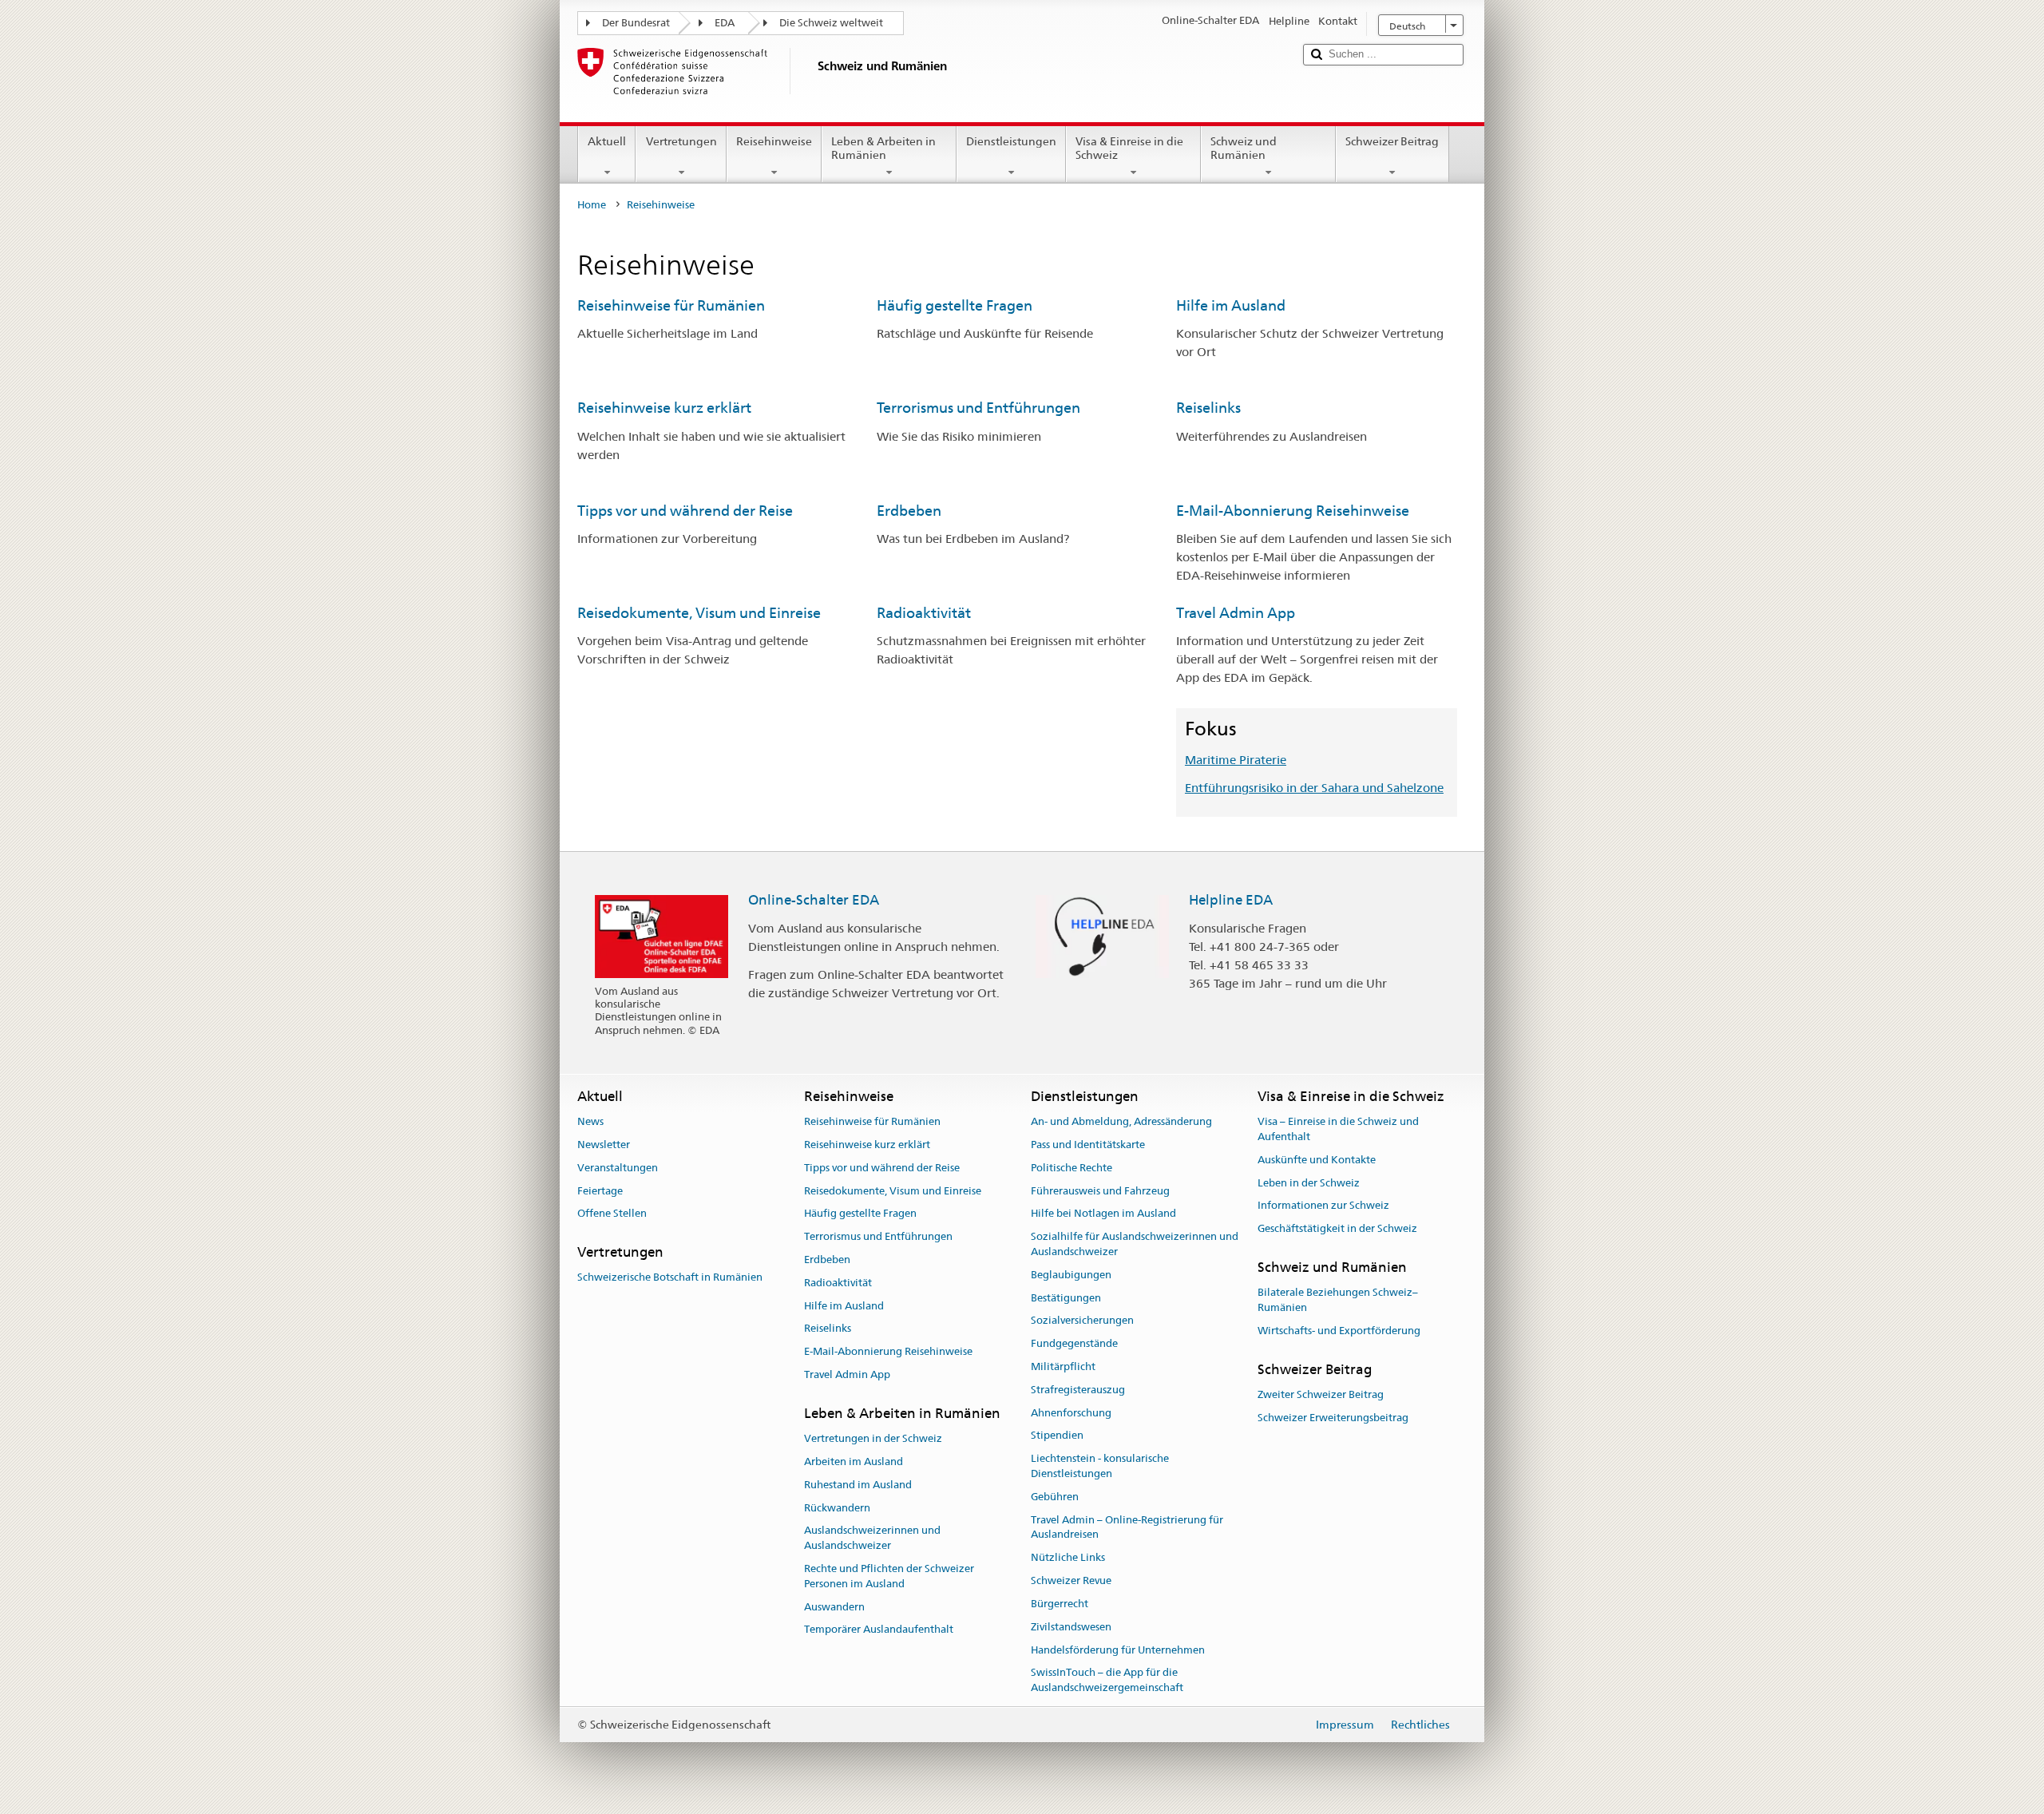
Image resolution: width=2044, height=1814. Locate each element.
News (590, 1121)
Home (592, 205)
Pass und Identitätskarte (1088, 1145)
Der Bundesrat (636, 23)
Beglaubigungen (1071, 1275)
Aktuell (607, 141)
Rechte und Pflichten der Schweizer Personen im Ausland (889, 1576)
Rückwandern (837, 1508)
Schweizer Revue (1071, 1580)
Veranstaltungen (618, 1168)
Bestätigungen (1066, 1298)
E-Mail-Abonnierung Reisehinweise (1293, 511)
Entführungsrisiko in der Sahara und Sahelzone (1314, 788)
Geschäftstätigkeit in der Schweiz (1337, 1228)
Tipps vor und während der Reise (685, 511)
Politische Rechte (1072, 1168)
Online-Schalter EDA (814, 900)
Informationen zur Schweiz (1323, 1206)
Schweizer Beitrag (1392, 141)
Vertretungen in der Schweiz (873, 1438)
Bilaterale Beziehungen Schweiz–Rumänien (1338, 1300)
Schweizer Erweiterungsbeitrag (1333, 1418)
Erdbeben (909, 511)
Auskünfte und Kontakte (1317, 1160)
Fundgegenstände (1074, 1343)
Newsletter (604, 1145)
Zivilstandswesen (1071, 1627)
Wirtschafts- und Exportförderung (1339, 1331)
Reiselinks (1208, 408)
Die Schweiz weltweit (831, 23)
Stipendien (1057, 1436)
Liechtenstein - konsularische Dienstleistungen (1100, 1467)
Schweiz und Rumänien (1244, 148)
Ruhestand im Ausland (858, 1485)
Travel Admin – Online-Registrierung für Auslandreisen (1127, 1527)
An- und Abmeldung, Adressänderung (1121, 1121)
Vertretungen (681, 141)
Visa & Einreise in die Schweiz (1129, 148)
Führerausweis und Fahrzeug (1100, 1191)
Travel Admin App (1236, 613)
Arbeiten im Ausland (854, 1461)
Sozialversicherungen (1082, 1321)
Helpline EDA (1231, 900)
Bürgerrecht (1060, 1604)
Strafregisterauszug (1078, 1390)
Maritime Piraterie (1236, 760)
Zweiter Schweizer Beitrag (1321, 1394)
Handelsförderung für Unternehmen (1118, 1650)
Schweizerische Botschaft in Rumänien (670, 1278)
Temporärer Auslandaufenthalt (879, 1630)
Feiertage (600, 1191)
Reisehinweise (774, 141)
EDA (725, 23)
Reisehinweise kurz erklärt (664, 408)
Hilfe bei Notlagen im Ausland (1103, 1214)
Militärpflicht (1063, 1366)
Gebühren (1055, 1497)
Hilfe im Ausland (1231, 305)
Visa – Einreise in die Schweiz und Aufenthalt (1338, 1129)
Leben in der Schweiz (1309, 1183)
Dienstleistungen (1011, 141)
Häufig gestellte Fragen (955, 305)
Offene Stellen (612, 1214)
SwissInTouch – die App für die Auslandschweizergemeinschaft (1107, 1681)
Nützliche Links (1068, 1558)
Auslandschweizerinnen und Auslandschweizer (872, 1539)
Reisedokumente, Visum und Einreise (699, 613)
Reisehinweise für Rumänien (671, 305)
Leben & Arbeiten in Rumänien (883, 148)
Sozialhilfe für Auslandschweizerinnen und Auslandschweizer (1135, 1244)
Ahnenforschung (1071, 1413)
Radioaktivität (924, 613)
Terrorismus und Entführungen (978, 408)
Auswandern (834, 1607)
